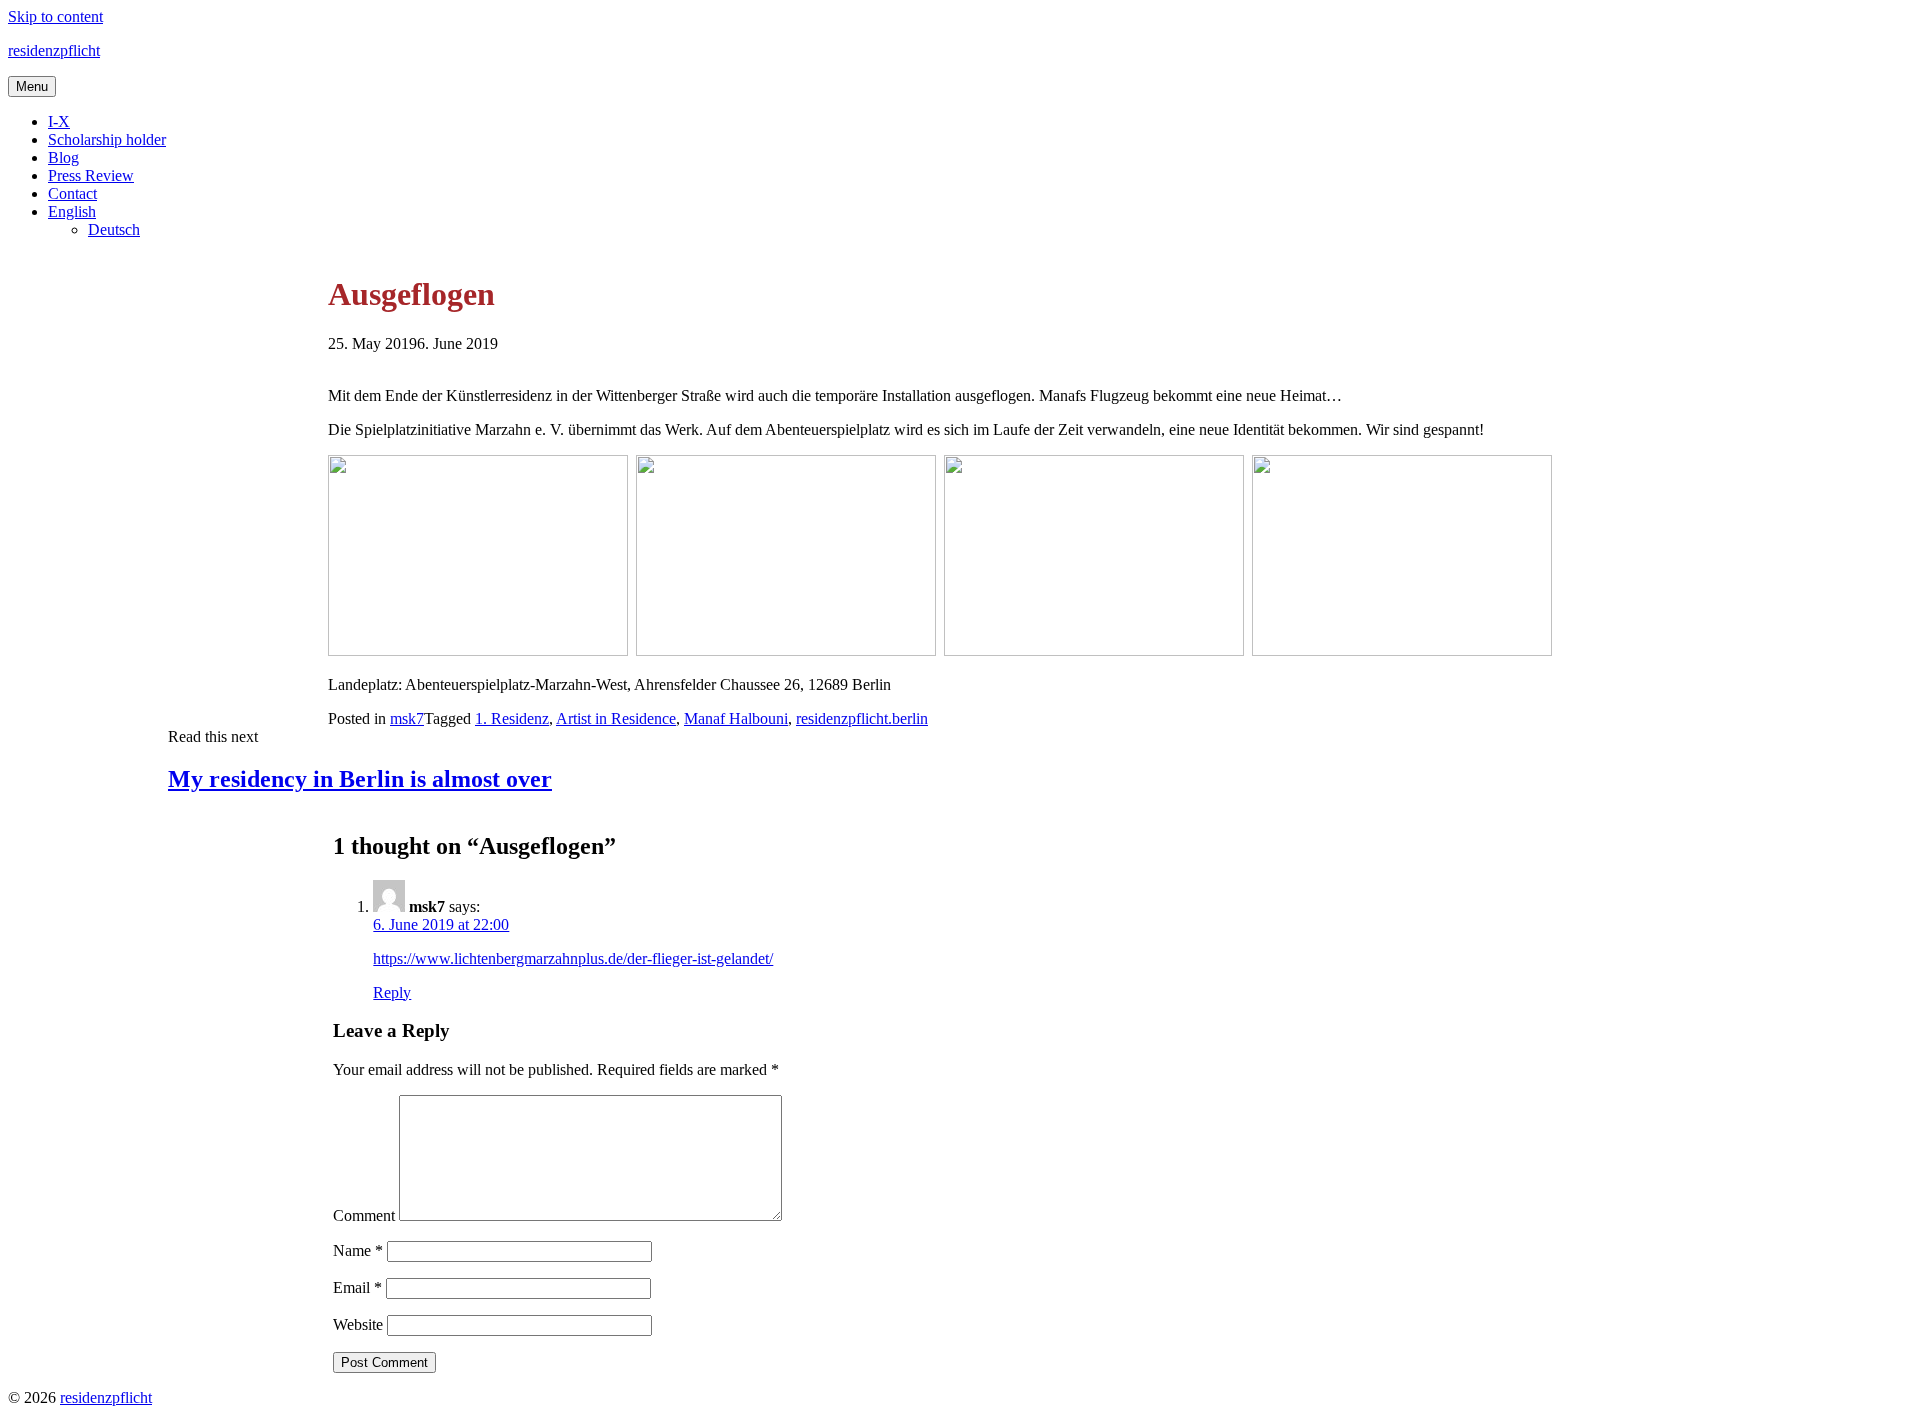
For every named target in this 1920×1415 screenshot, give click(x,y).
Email (357, 1287)
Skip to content (55, 16)
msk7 (407, 718)
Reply (392, 992)
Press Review (91, 175)
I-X (59, 121)
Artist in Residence (616, 718)
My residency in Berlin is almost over (360, 779)
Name (358, 1250)
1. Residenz (512, 718)
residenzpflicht (54, 50)
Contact (72, 193)
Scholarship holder (107, 139)
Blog (63, 157)
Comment (364, 1215)
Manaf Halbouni (736, 718)
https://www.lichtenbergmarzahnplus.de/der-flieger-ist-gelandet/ (573, 958)
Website (358, 1324)
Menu (32, 86)
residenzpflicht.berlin (862, 718)
